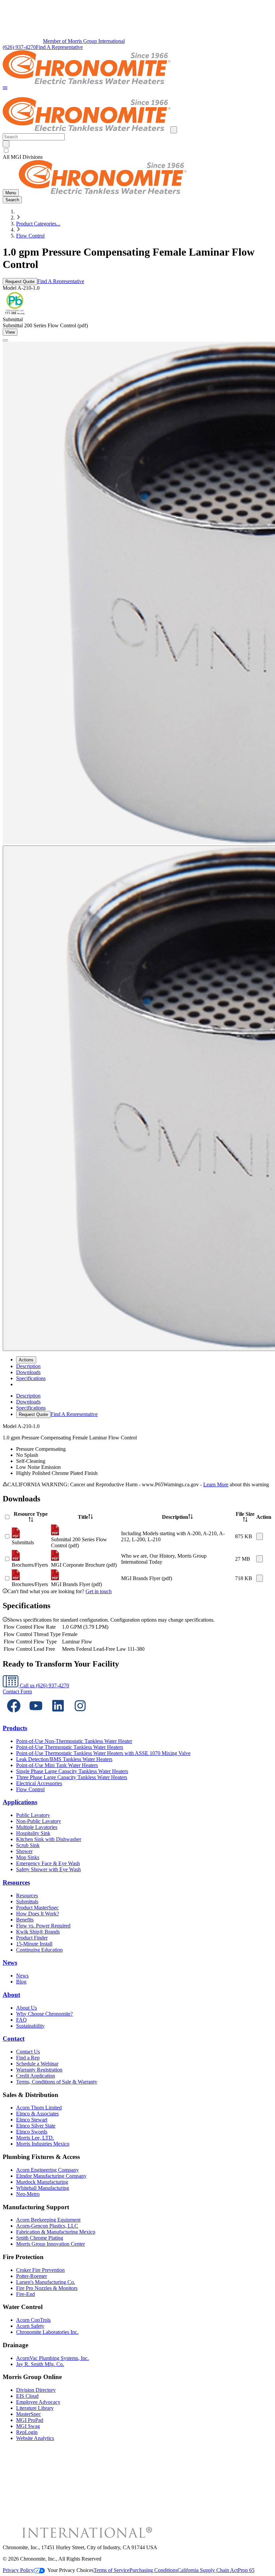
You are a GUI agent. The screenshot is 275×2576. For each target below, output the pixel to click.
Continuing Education (39, 1950)
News (10, 1962)
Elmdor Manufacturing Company (51, 2176)
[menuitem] (28, 1366)
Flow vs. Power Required (43, 1926)
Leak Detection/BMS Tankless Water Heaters (64, 1759)
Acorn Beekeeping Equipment (48, 2220)
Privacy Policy (18, 2570)
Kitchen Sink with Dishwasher (49, 1839)
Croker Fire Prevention (40, 2270)
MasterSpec (29, 2414)
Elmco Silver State (36, 2126)
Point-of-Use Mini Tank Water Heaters (57, 1765)
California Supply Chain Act (208, 2570)
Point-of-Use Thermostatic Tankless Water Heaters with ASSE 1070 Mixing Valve (103, 1753)
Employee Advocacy (38, 2402)
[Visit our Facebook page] (14, 1715)
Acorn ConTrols (33, 2320)
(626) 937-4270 (19, 47)
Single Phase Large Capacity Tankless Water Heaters (72, 1771)
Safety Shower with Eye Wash (48, 1869)
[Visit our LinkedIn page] (58, 1715)
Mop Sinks (28, 1857)
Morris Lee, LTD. (35, 2138)
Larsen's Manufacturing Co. (46, 2282)
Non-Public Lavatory (39, 1821)
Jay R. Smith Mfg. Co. (40, 2364)
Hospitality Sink (33, 1833)
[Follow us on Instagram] (80, 1715)
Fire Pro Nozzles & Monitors (47, 2288)
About (11, 1995)
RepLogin (27, 2432)
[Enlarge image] (5, 340)
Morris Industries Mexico (43, 2144)
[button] (5, 89)
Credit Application (36, 2076)
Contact (14, 2039)
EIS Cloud (27, 2396)
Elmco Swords (32, 2132)
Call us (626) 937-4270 (44, 1685)
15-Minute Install (34, 1944)
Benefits (25, 1920)
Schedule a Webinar (37, 2064)
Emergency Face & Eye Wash (48, 1863)
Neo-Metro (28, 2194)
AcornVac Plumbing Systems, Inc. (52, 2358)
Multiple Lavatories (37, 1827)
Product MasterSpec (37, 1908)
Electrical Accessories (39, 1783)
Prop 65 (246, 2570)
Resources (16, 1882)
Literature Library (35, 2408)
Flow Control (30, 236)
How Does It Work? (38, 1914)
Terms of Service (112, 2570)
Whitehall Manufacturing (43, 2188)
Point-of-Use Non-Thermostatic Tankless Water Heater (74, 1741)
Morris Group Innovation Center (50, 2244)
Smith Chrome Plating (40, 2238)
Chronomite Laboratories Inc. (47, 2332)
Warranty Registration (39, 2070)
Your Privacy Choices (70, 2570)
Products (15, 1728)
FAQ (21, 2020)
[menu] (137, 1405)
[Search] (6, 144)
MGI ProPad (30, 2420)
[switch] (6, 151)
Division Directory (36, 2390)
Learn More (216, 1484)
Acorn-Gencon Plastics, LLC (47, 2226)
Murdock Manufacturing (42, 2182)
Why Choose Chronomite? (44, 2014)
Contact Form (17, 1691)
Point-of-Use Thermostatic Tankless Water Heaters (70, 1747)
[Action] (260, 1536)
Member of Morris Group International (84, 41)
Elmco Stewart (32, 2120)
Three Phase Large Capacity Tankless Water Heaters (72, 1777)
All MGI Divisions (23, 157)
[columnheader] (31, 1517)
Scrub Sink (28, 1845)
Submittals (27, 1902)
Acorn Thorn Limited (39, 2108)
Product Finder (32, 1938)
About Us (26, 2008)
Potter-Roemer (32, 2276)
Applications (20, 1802)
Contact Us (28, 2052)
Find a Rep (28, 2058)
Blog (21, 1982)
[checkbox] (137, 151)
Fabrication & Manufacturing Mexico (56, 2232)
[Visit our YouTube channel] (36, 1715)
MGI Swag (28, 2426)
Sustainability (30, 2026)
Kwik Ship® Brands (38, 1932)
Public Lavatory (33, 1815)
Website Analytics (35, 2438)
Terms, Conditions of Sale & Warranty (57, 2082)
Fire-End (25, 2294)
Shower (24, 1851)
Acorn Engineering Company (47, 2170)
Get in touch (99, 1591)
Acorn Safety (30, 2326)
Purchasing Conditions (153, 2570)
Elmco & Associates (37, 2114)
